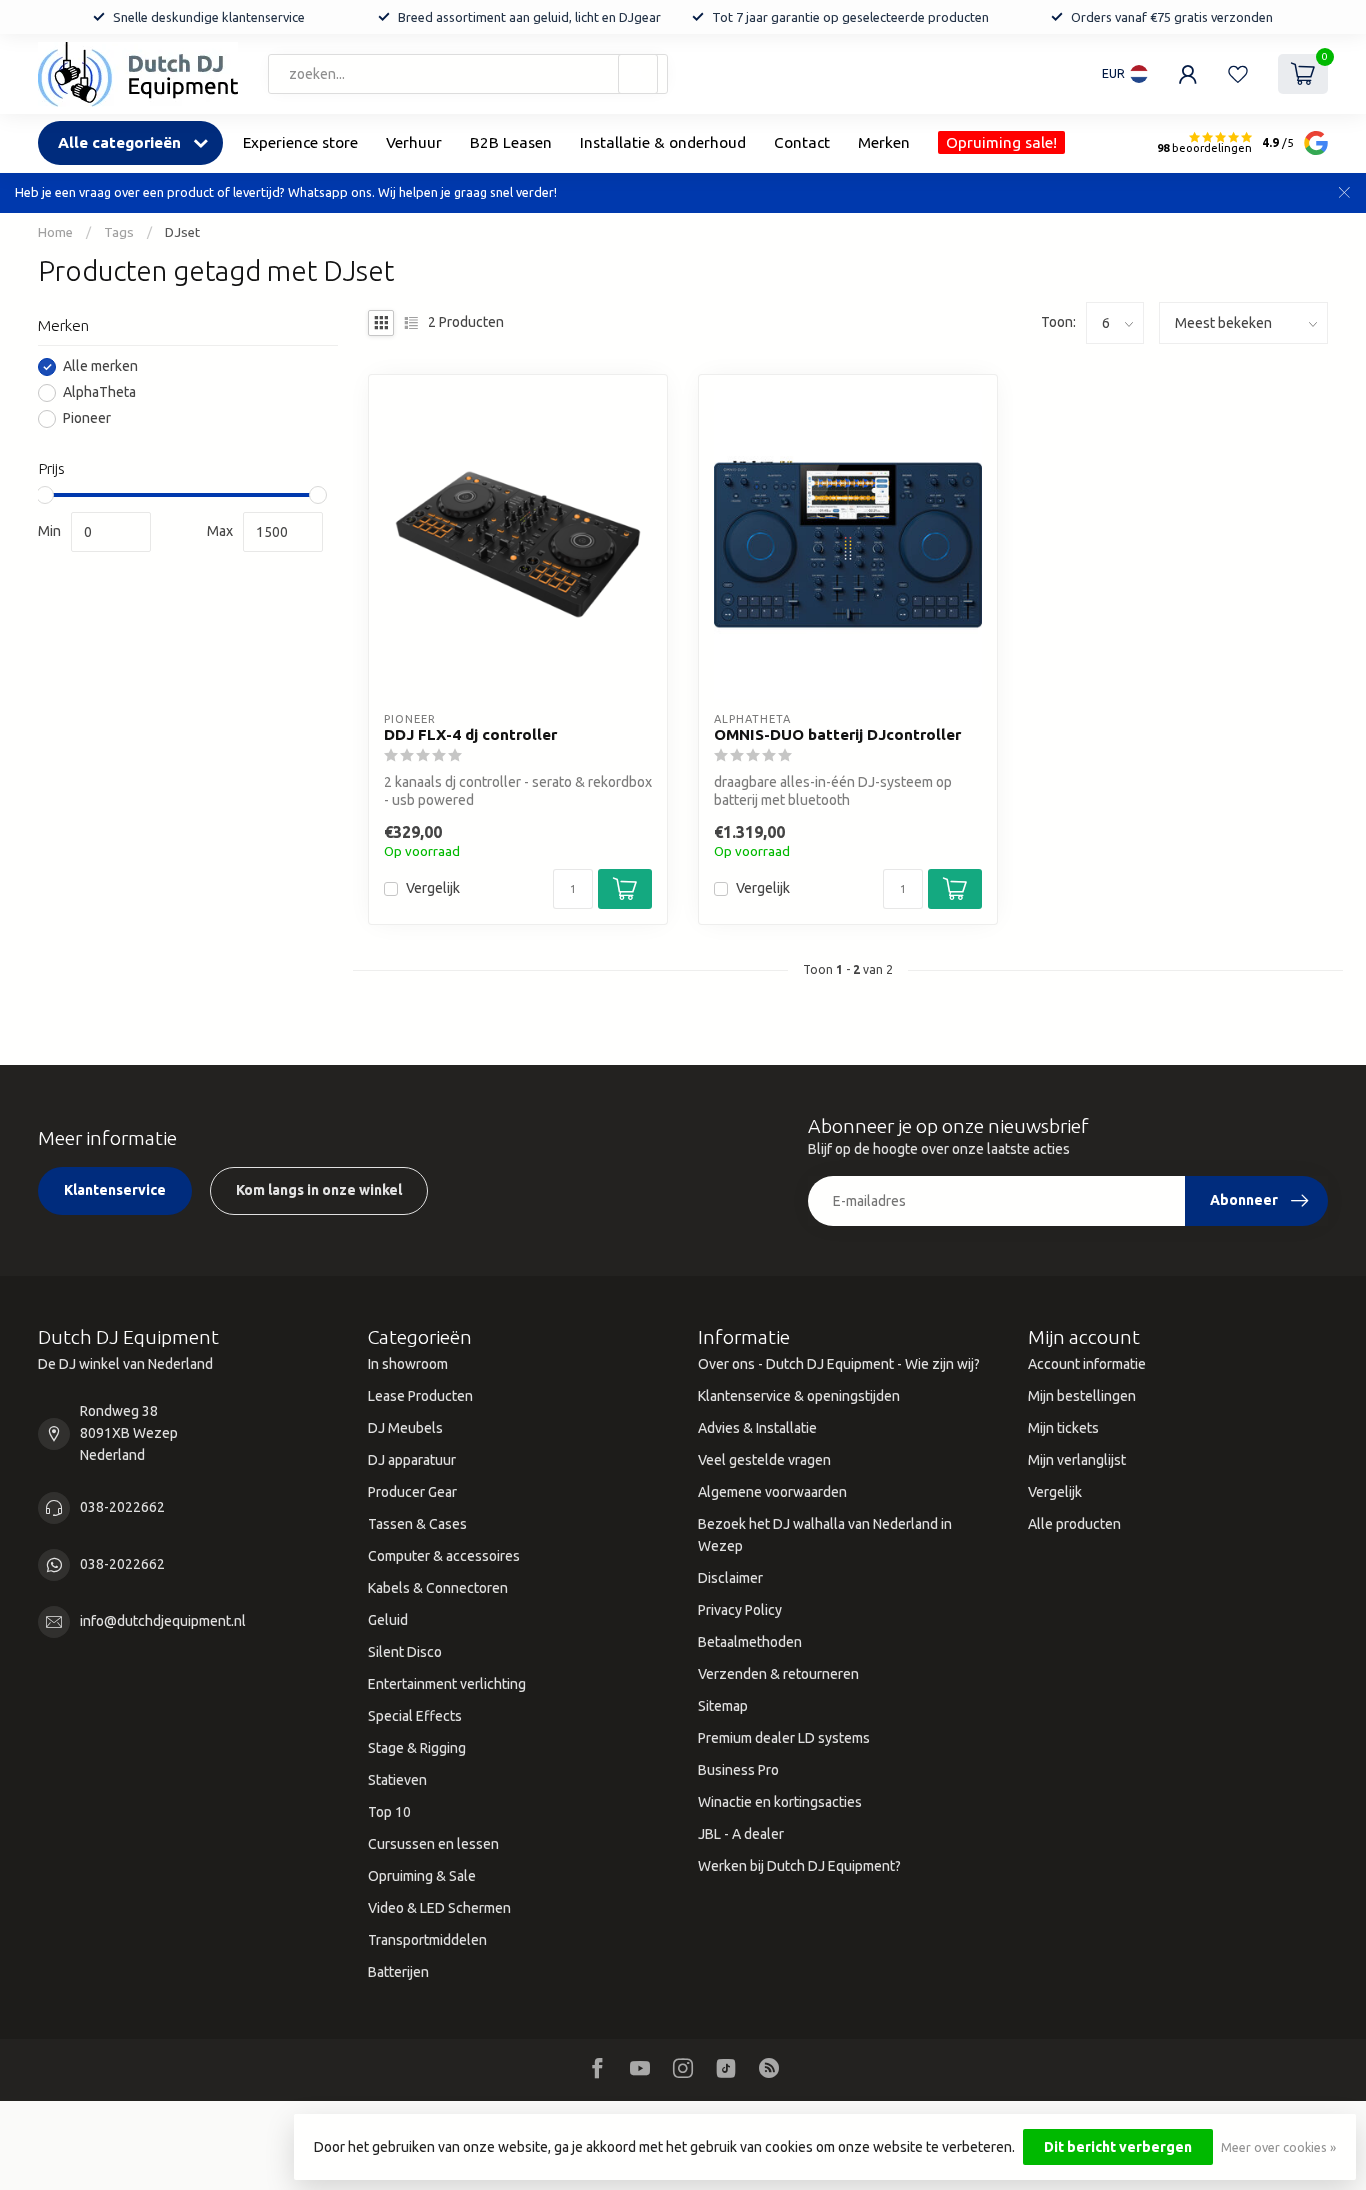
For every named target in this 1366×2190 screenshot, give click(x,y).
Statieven (397, 1780)
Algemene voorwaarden (772, 1492)
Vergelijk (433, 888)
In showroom (408, 1364)
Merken (884, 142)
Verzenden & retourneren (778, 1674)
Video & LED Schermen (439, 1908)
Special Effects (415, 1716)
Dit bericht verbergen (1118, 2147)
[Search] (638, 74)
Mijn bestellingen (1082, 1396)
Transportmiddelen (427, 1940)
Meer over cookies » (1278, 2147)
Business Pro (738, 1770)
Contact (802, 142)
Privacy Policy (740, 1610)
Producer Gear (412, 1492)
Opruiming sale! (1001, 142)
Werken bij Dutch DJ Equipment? (799, 1866)
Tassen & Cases (417, 1524)
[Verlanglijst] (1238, 74)
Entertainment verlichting (447, 1684)
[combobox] (468, 74)
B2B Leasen (511, 142)
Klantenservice (115, 1190)
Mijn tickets (1063, 1428)
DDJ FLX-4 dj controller (470, 734)
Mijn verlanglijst (1077, 1460)
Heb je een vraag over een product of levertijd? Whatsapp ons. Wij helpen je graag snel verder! (286, 192)
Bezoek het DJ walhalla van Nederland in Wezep (825, 1535)
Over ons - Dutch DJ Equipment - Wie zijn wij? (839, 1364)
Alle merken (100, 367)
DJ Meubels (405, 1428)
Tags (119, 232)
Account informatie (1087, 1364)
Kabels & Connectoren (438, 1588)
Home (55, 232)
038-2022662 (122, 1507)
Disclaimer (730, 1578)
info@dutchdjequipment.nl (163, 1621)
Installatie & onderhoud (663, 142)
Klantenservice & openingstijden (799, 1396)
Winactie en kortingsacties (780, 1802)
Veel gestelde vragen (764, 1460)
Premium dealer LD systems (784, 1738)
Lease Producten (420, 1396)
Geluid (388, 1620)
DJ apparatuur (412, 1460)
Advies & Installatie (757, 1428)
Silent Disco (405, 1652)
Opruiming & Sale (422, 1876)
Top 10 (389, 1812)
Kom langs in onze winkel (319, 1190)
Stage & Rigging (417, 1748)
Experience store (300, 142)
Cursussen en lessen (433, 1844)
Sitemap (723, 1706)
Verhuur (414, 142)
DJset (182, 232)
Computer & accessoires (444, 1556)
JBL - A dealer (741, 1834)
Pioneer (87, 419)
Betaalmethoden (750, 1642)
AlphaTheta (99, 393)
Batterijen (398, 1972)
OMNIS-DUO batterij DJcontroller (837, 734)
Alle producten (1074, 1524)
